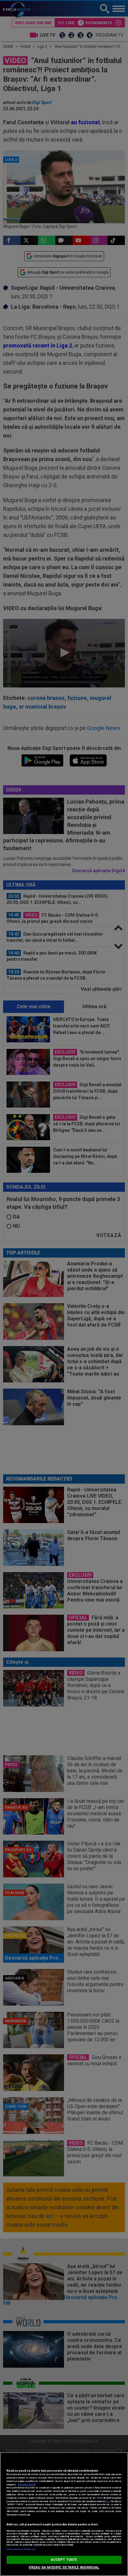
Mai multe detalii (27, 2485)
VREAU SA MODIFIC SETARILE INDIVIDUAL (64, 2567)
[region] (64, 2514)
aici (108, 2501)
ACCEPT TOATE (64, 2560)
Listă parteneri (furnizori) (21, 2549)
